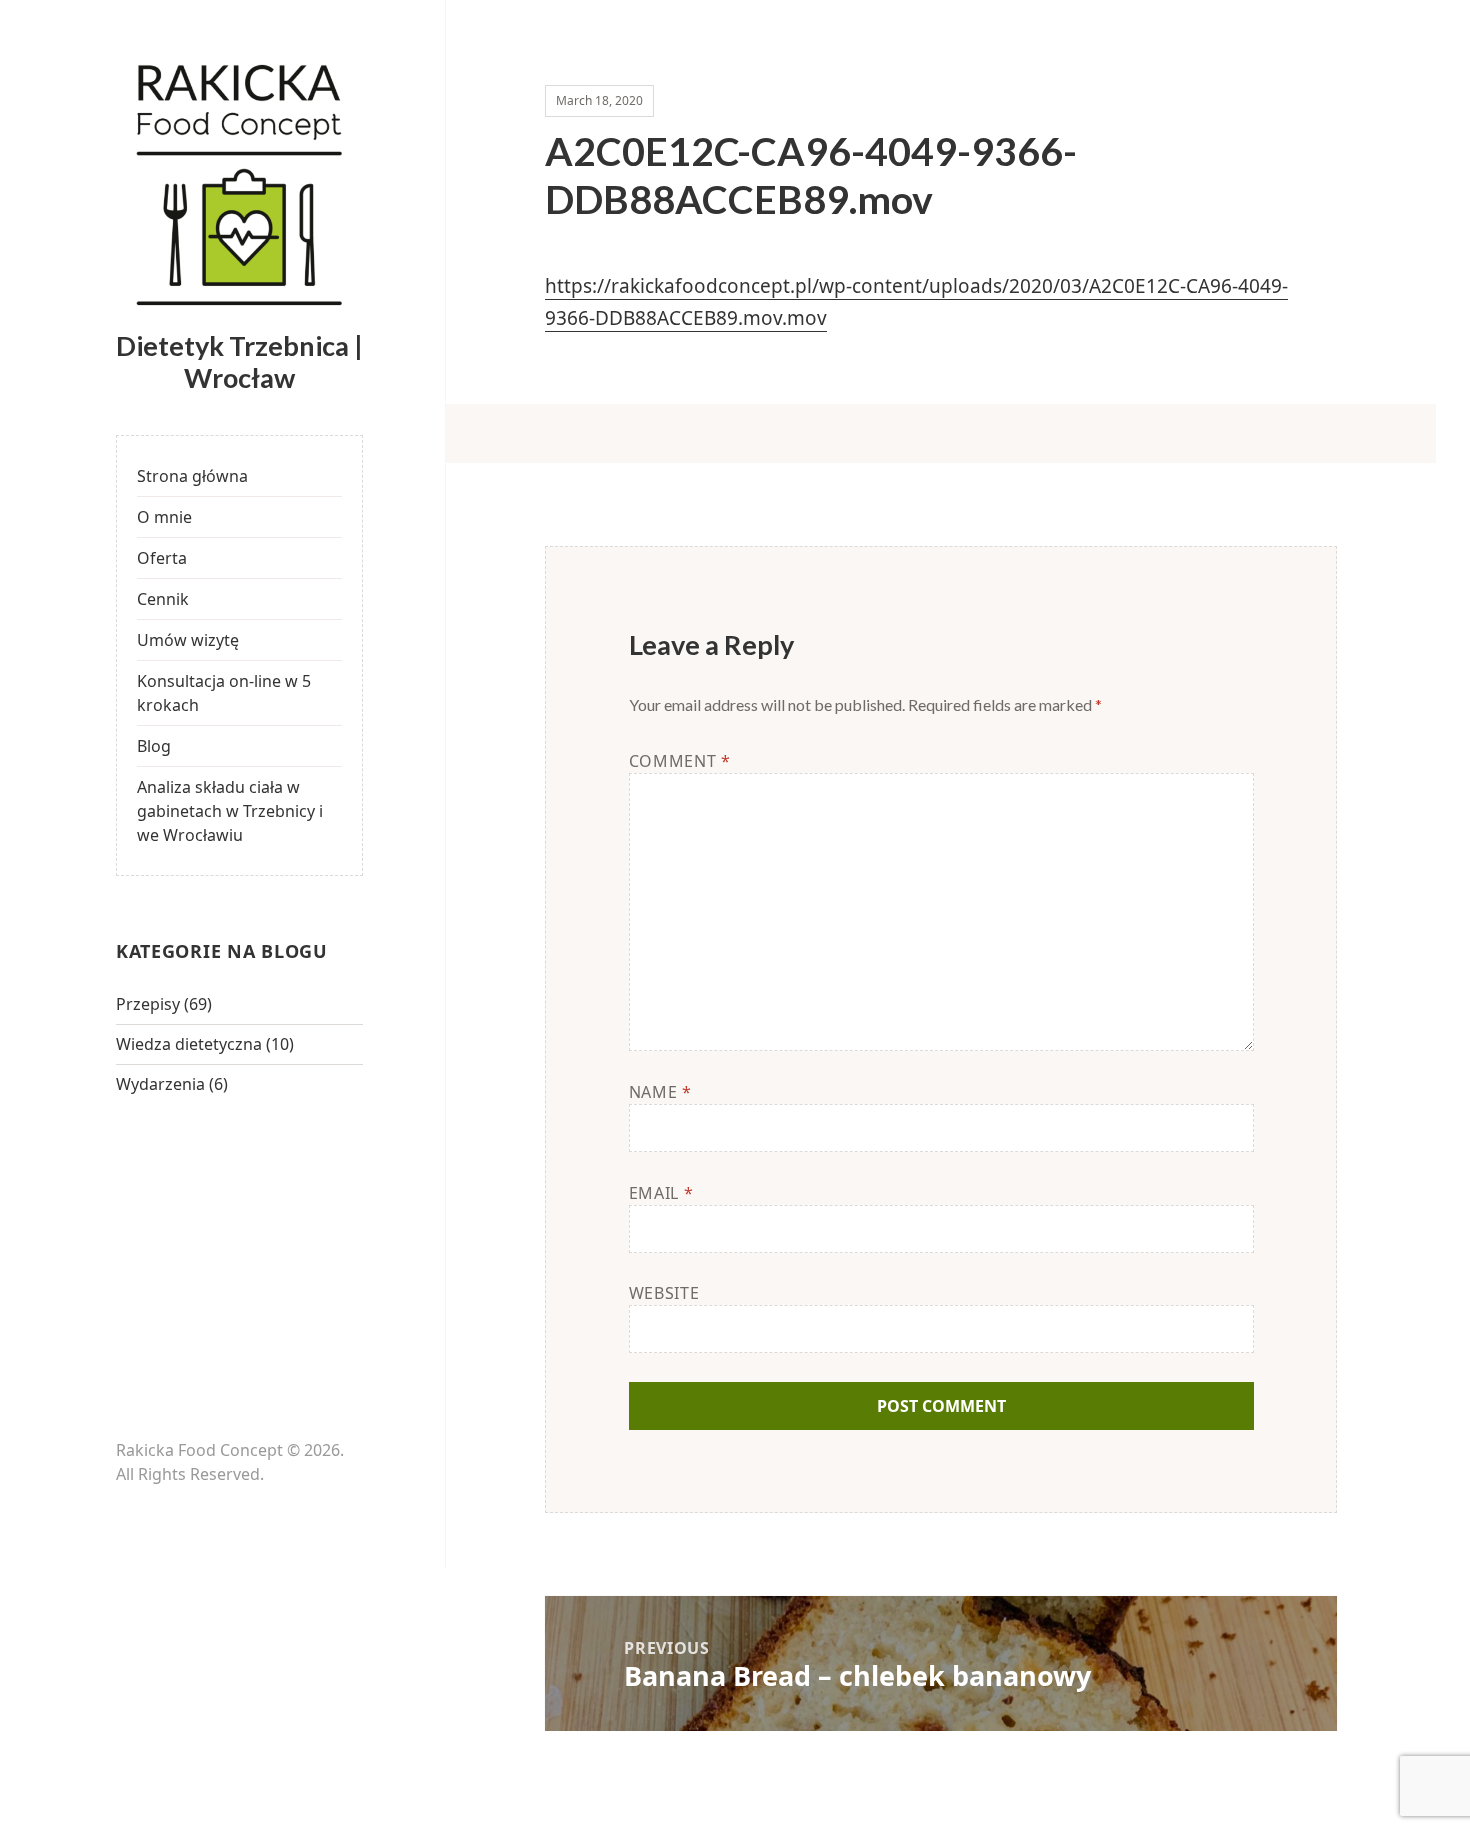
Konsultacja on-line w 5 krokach (224, 693)
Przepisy (148, 1004)
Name (660, 1092)
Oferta (162, 558)
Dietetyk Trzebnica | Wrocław (239, 361)
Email (661, 1193)
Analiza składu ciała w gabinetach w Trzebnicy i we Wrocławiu (230, 811)
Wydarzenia (160, 1084)
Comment (680, 761)
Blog (154, 746)
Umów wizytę (188, 640)
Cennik (163, 599)
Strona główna (192, 476)
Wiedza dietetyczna (189, 1044)
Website (664, 1293)
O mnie (164, 517)
